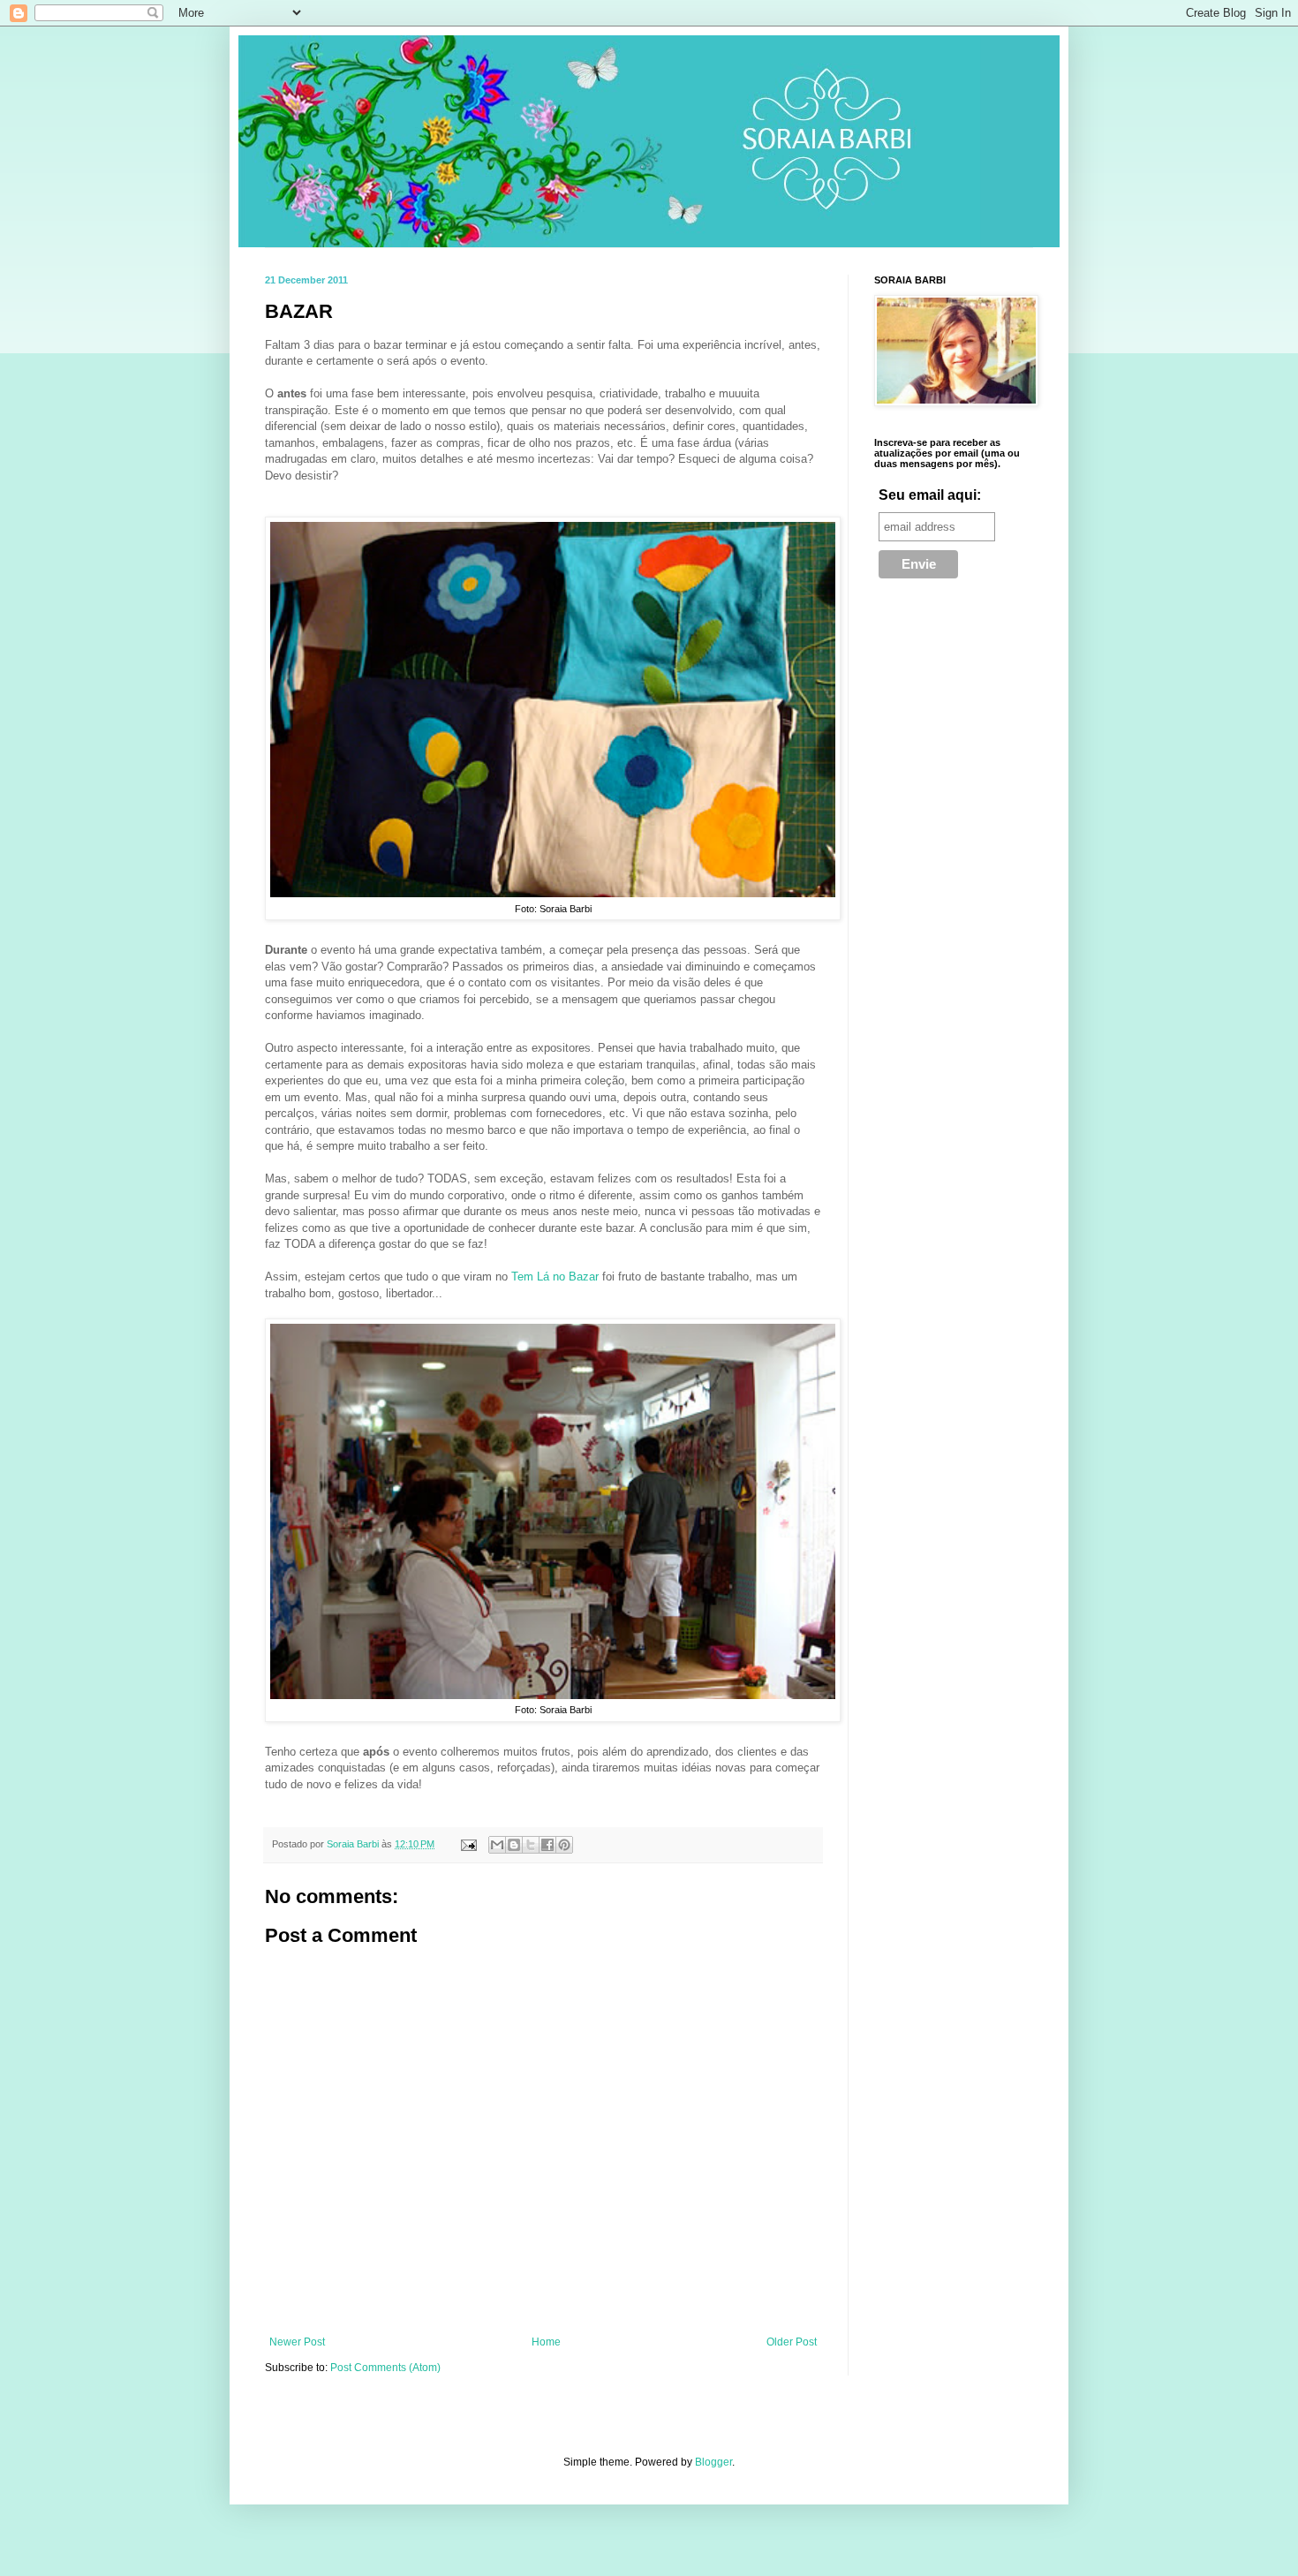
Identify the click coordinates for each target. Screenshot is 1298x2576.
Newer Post (297, 2342)
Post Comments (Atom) (385, 2368)
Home (546, 2342)
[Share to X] (531, 1845)
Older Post (792, 2342)
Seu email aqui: (930, 495)
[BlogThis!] (514, 1845)
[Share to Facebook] (547, 1845)
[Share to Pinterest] (564, 1845)
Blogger (713, 2462)
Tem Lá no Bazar (555, 1277)
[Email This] (497, 1845)
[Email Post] (468, 1844)
